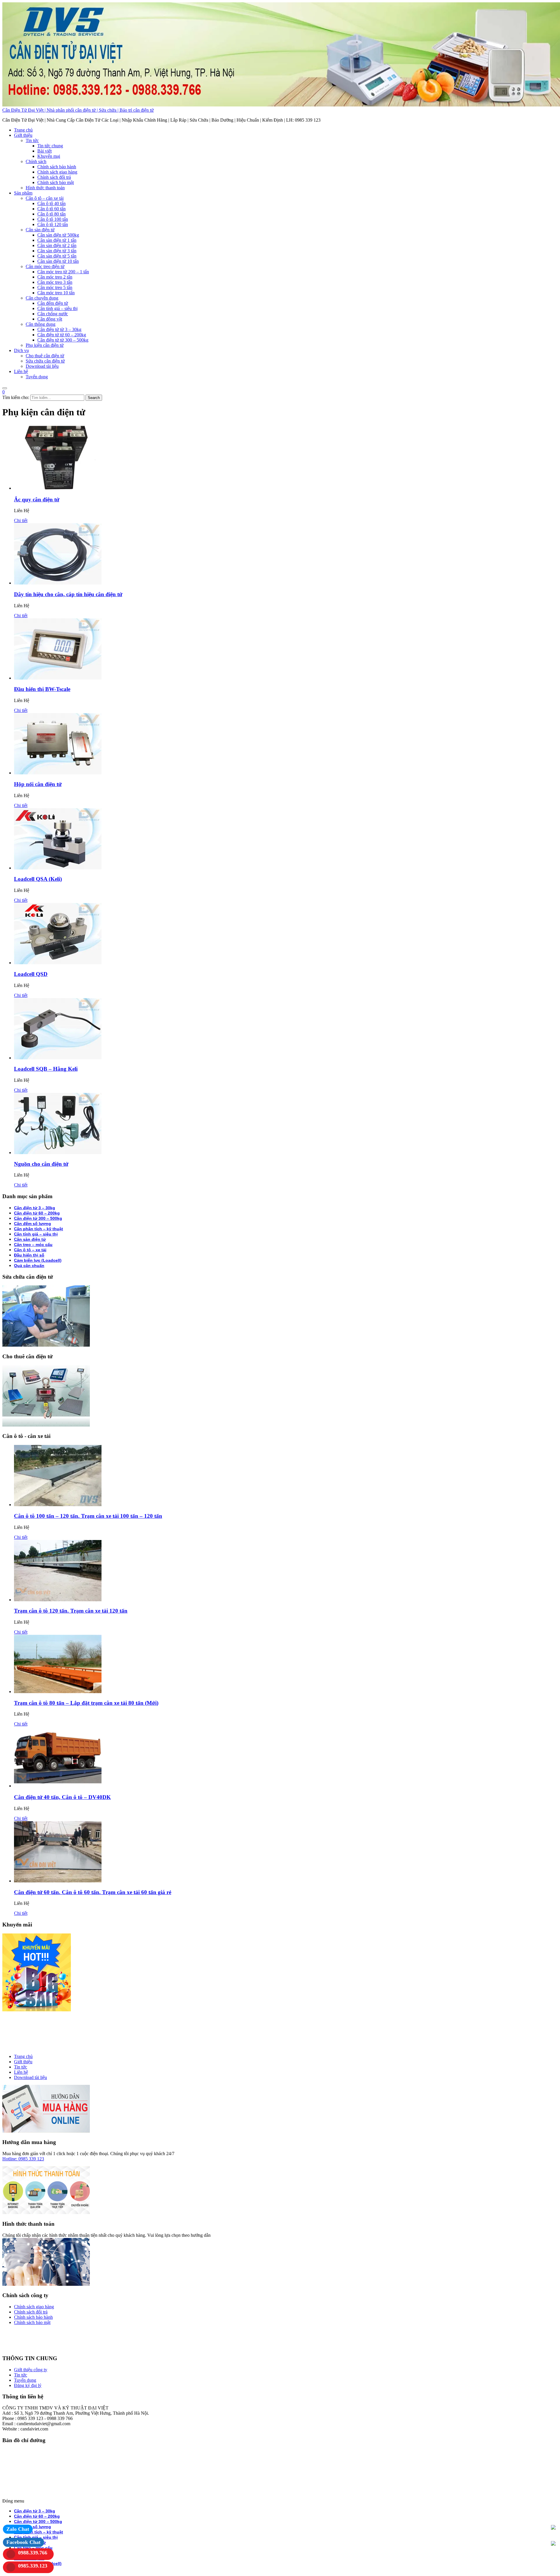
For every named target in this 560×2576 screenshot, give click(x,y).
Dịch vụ (21, 350)
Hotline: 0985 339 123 (23, 2159)
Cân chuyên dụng (42, 298)
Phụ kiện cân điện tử (45, 345)
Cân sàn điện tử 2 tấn (57, 245)
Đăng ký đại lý (28, 2385)
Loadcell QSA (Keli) (38, 879)
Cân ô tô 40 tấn (51, 203)
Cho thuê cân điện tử (45, 356)
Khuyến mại (49, 156)
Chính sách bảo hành (57, 167)
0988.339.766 (33, 2553)
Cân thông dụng (41, 324)
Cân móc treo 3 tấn (55, 282)
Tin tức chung (50, 146)
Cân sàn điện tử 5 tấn (57, 256)
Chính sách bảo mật (56, 182)
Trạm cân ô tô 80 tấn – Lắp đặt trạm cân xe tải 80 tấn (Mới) (86, 1703)
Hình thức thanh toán (45, 188)
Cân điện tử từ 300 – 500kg (63, 340)
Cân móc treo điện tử (45, 266)
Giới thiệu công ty (31, 2370)
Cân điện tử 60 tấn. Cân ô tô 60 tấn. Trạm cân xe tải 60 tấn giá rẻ (93, 1892)
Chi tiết (21, 520)
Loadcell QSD (31, 974)
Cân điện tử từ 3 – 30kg (59, 329)
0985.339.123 (33, 2566)
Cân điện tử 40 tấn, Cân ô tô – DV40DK (62, 1797)
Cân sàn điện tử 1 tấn (57, 240)
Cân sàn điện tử (40, 230)
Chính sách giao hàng (57, 172)
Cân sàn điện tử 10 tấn (58, 261)
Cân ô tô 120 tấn (53, 224)
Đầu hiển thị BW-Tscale (42, 689)
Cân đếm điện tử (53, 303)
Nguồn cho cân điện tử (41, 1164)
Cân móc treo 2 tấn (55, 277)
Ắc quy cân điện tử (37, 499)
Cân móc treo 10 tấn (56, 293)
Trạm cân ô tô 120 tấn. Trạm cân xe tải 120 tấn (71, 1611)
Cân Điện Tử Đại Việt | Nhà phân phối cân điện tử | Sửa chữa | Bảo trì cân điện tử (78, 110)
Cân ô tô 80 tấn (51, 214)
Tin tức (32, 140)
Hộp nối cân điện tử (38, 784)
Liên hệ (21, 371)
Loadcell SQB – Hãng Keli (46, 1069)
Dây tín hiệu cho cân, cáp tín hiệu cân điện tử (68, 594)
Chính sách (36, 161)
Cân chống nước (53, 314)
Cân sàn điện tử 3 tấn (57, 251)
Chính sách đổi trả (54, 177)
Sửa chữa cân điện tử (45, 361)
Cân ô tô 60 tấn (51, 209)
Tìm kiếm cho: (16, 397)
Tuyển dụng (37, 377)
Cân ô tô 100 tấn (53, 219)
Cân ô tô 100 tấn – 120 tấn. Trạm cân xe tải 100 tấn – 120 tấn (88, 1516)
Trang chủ (23, 130)
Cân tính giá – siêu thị (57, 308)
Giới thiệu (23, 135)
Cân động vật (50, 319)
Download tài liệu (42, 366)
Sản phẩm (23, 193)
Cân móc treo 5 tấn (55, 287)
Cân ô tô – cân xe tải (45, 198)
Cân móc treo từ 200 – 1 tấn (63, 272)
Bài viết (44, 151)
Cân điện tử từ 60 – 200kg (62, 335)
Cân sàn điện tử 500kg (58, 235)
